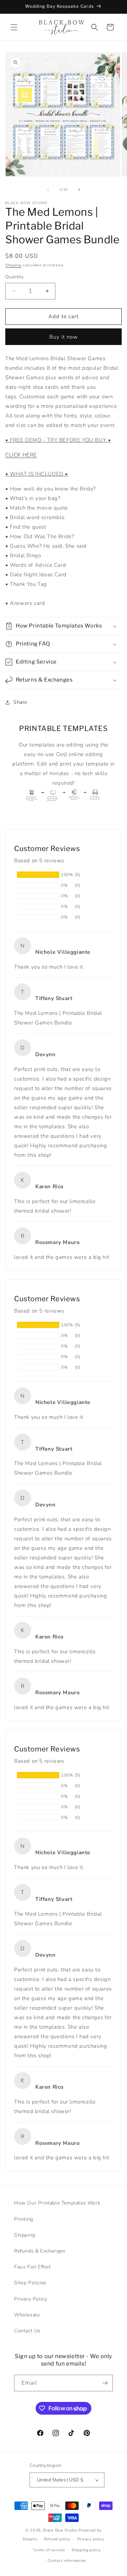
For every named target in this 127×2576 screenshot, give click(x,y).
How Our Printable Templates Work (57, 2203)
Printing (24, 2219)
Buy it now (64, 337)
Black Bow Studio (60, 2530)
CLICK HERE (21, 455)
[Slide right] (79, 190)
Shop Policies (30, 2283)
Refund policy (57, 2539)
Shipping (13, 265)
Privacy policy (91, 2539)
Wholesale (27, 2315)
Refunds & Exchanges (40, 2251)
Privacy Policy (31, 2299)
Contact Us (27, 2331)
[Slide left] (48, 190)
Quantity (14, 277)
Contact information (67, 2561)
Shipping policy (86, 2550)
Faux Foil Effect (33, 2267)
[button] (14, 27)
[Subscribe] (105, 2383)
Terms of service (49, 2550)
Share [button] (20, 702)
